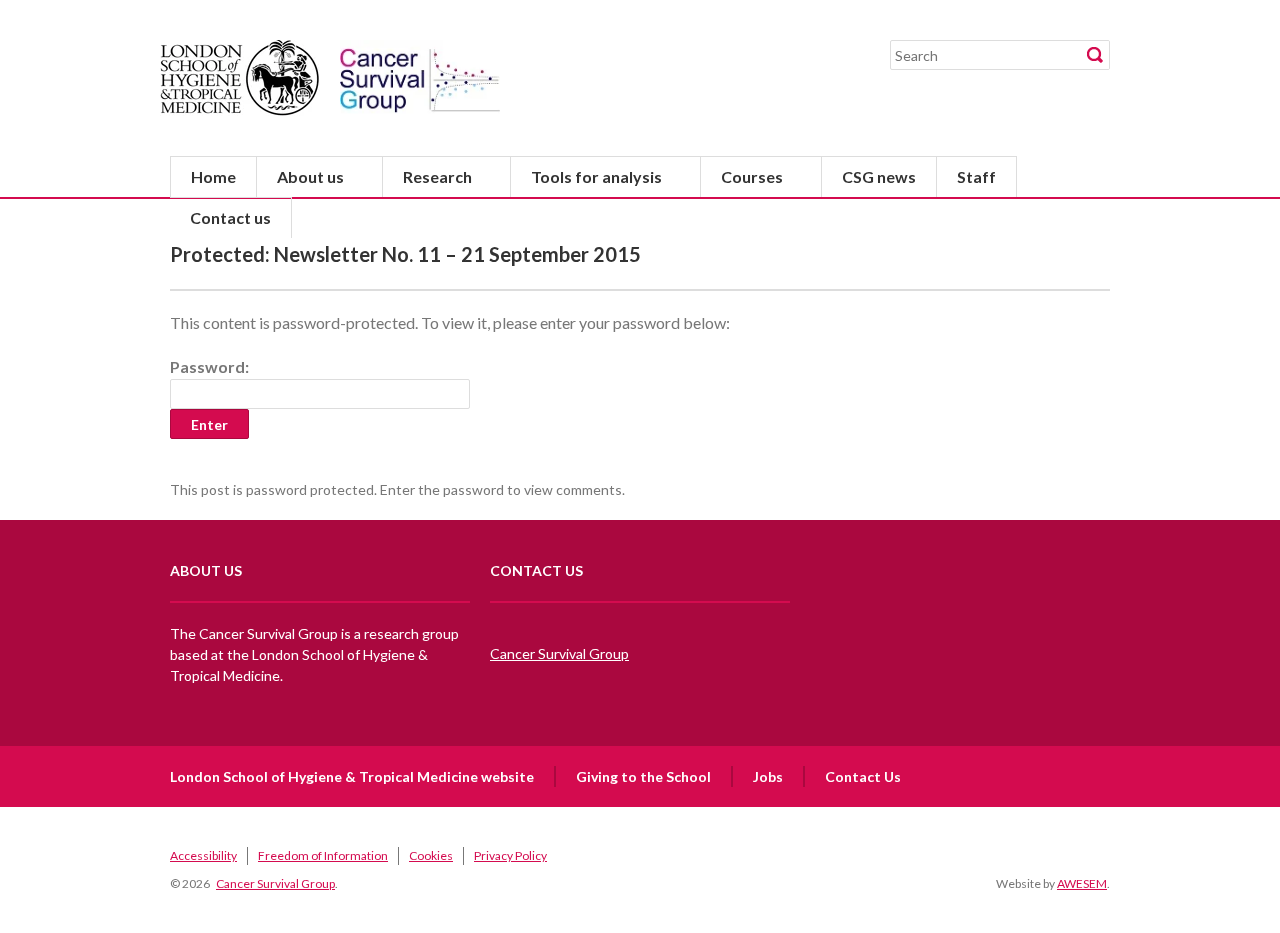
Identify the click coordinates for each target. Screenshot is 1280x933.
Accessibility (203, 855)
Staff (976, 176)
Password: (209, 366)
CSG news (879, 176)
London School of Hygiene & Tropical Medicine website (352, 776)
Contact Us (863, 776)
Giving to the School (643, 776)
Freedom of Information (323, 855)
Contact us (230, 217)
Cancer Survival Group (559, 653)
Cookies (431, 855)
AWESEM (1082, 883)
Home (213, 176)
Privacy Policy (510, 855)
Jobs (768, 776)
